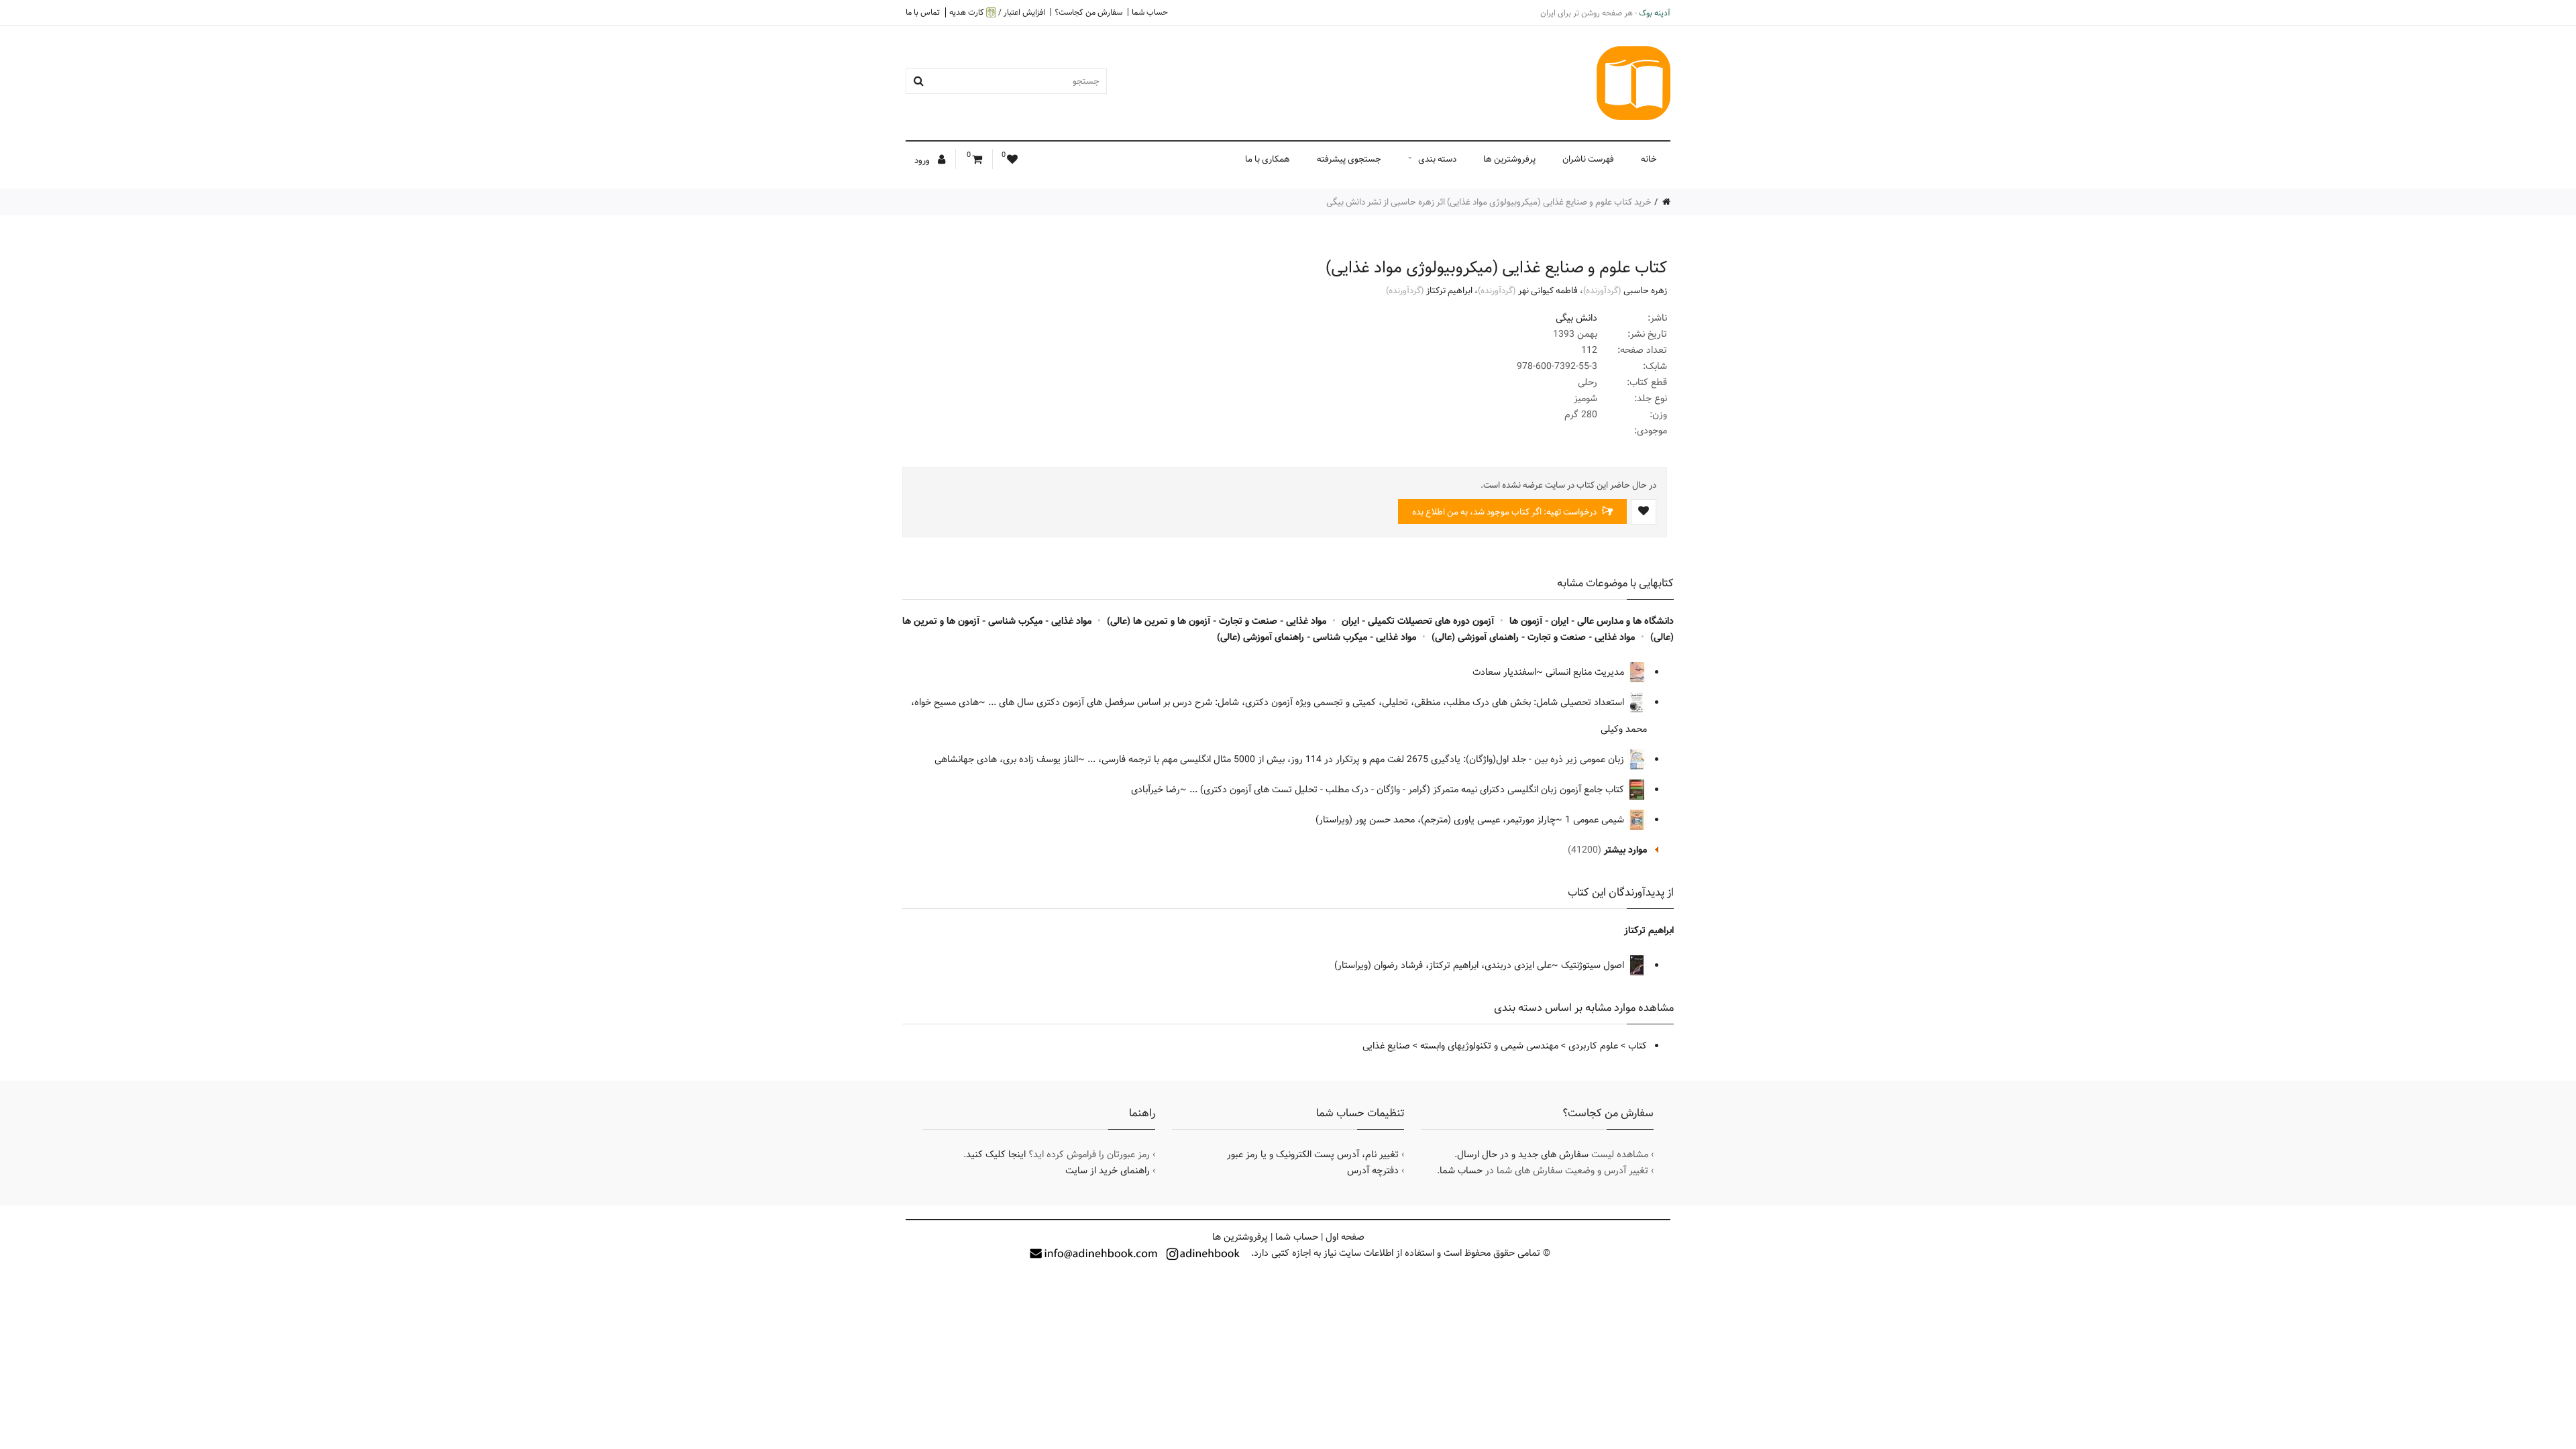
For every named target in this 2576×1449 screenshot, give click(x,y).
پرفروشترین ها (1509, 159)
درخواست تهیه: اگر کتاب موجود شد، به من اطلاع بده (1505, 512)
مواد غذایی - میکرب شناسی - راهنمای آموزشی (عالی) (1317, 637)
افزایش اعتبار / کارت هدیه (997, 12)
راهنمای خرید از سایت (1108, 1171)
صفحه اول (1345, 1237)
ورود (923, 160)
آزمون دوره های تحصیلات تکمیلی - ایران (1418, 621)
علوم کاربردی (1593, 1046)
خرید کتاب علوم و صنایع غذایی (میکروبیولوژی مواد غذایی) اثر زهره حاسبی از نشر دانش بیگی (1489, 202)
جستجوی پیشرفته (1349, 159)
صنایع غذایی (1386, 1046)
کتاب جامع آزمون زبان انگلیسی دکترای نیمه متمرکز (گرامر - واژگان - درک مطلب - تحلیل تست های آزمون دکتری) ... (1408, 790)
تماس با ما (923, 12)
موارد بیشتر (1625, 850)
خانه (1649, 159)
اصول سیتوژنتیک (1594, 965)
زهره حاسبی (1645, 290)
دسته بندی (1437, 159)
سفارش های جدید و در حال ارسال (1523, 1155)
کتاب (1638, 1046)
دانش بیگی (1576, 318)
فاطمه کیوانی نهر (1548, 290)
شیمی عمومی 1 (1596, 820)
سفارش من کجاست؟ (1088, 12)
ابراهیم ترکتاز (1449, 290)
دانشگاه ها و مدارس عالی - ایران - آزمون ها (1592, 621)
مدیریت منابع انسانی (1586, 672)
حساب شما (1150, 12)
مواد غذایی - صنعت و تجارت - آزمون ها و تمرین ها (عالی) (1217, 621)
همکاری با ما (1268, 159)
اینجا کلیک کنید (996, 1155)
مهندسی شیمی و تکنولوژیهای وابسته (1489, 1046)
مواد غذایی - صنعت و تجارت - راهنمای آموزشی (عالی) (1533, 637)
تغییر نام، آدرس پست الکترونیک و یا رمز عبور (1313, 1155)
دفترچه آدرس (1373, 1171)
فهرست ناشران (1588, 159)
